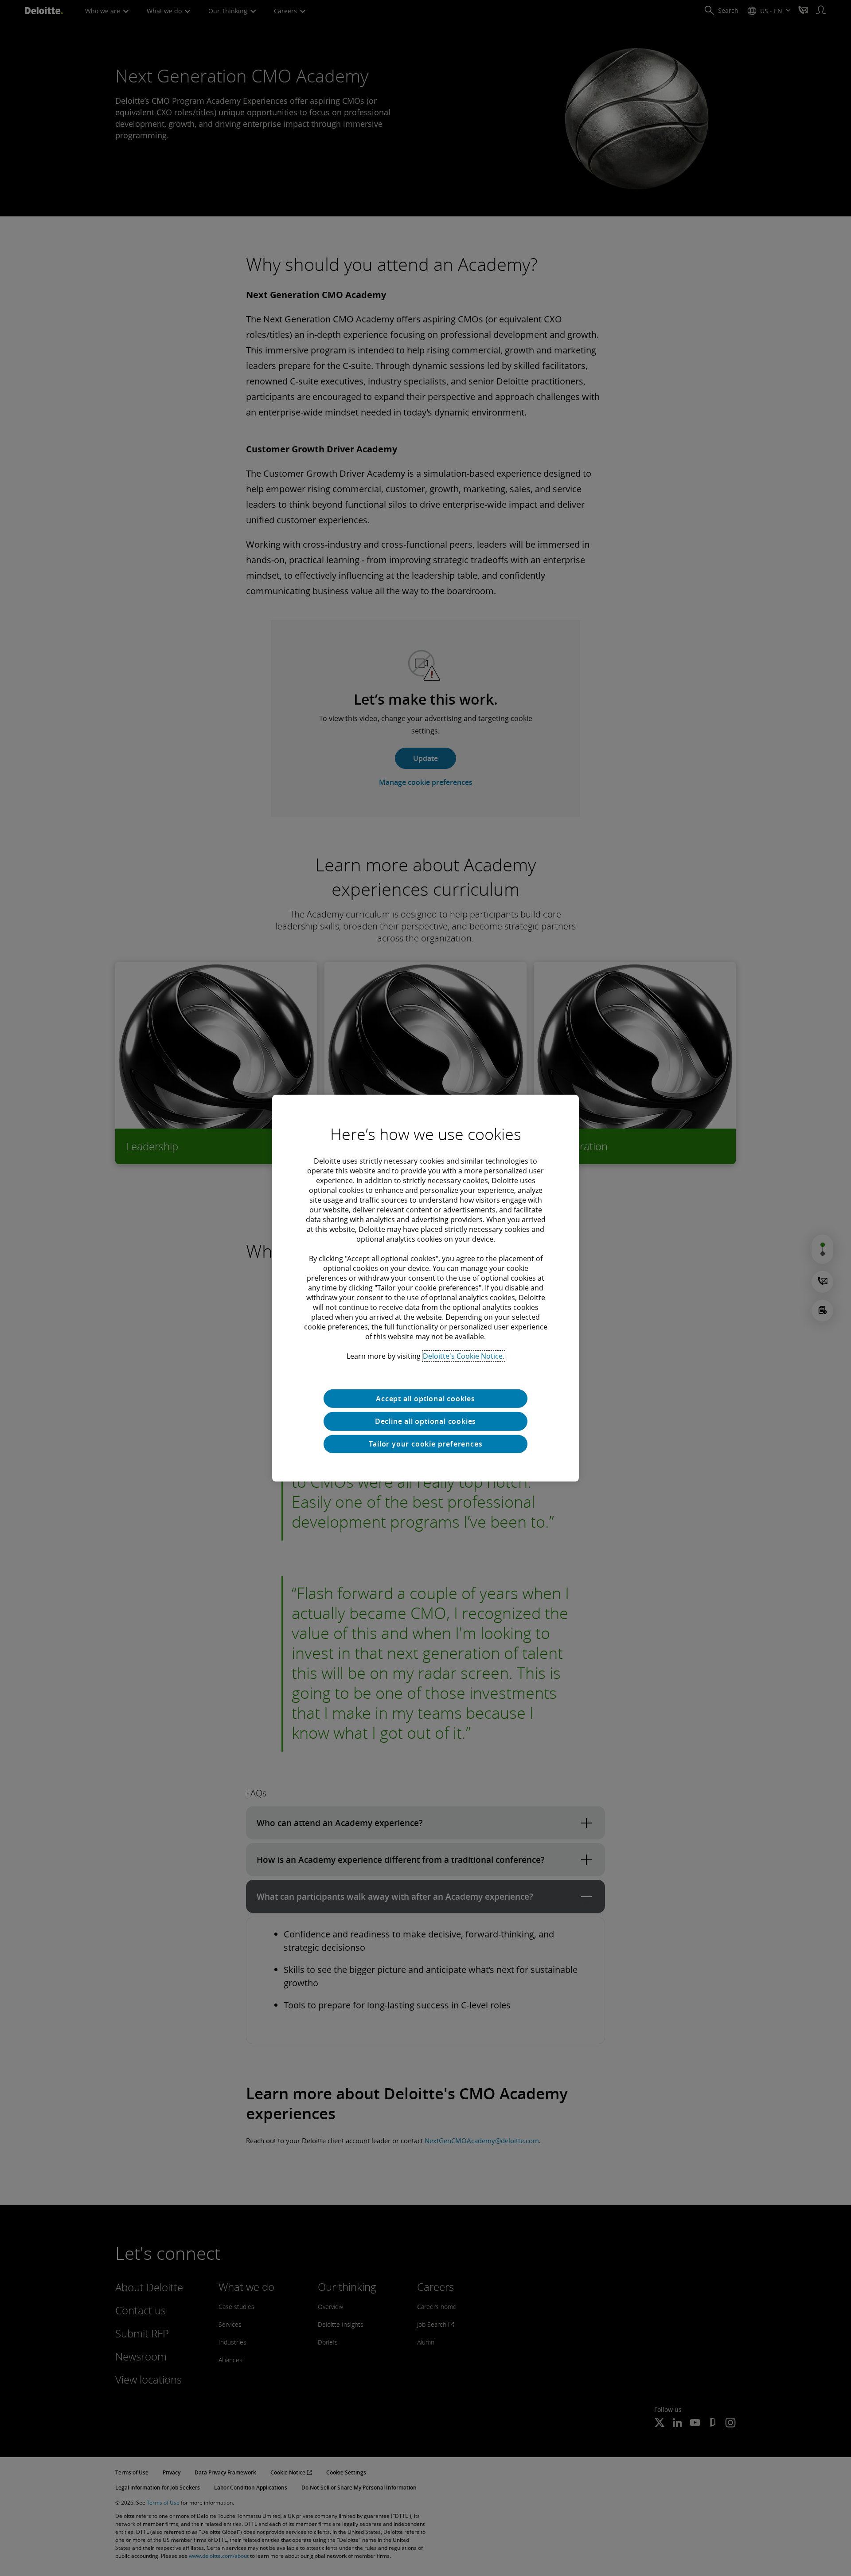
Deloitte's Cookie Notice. (464, 1356)
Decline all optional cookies (425, 1421)
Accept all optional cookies (425, 1398)
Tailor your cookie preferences (426, 1444)
